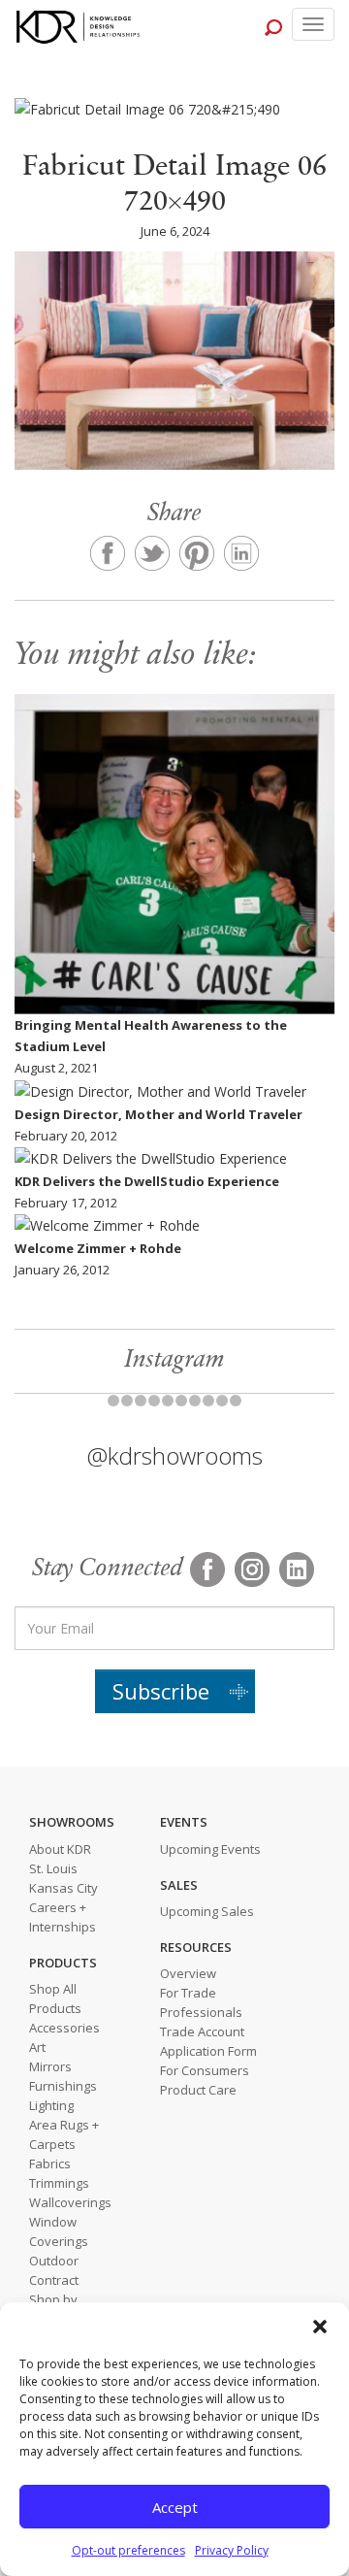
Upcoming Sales (207, 1911)
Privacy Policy (232, 2550)
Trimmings (59, 2183)
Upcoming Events (210, 1849)
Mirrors (50, 2066)
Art (37, 2047)
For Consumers (205, 2070)
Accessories (64, 2028)
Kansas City (63, 1888)
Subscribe (161, 1691)
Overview (188, 1973)
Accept (175, 2507)
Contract (54, 2280)
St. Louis (53, 1868)
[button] (320, 2327)
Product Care (198, 2090)
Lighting (51, 2105)
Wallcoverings (70, 2202)
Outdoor (54, 2261)
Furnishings (63, 2086)
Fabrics (50, 2163)
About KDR (60, 1849)
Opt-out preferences (128, 2550)
